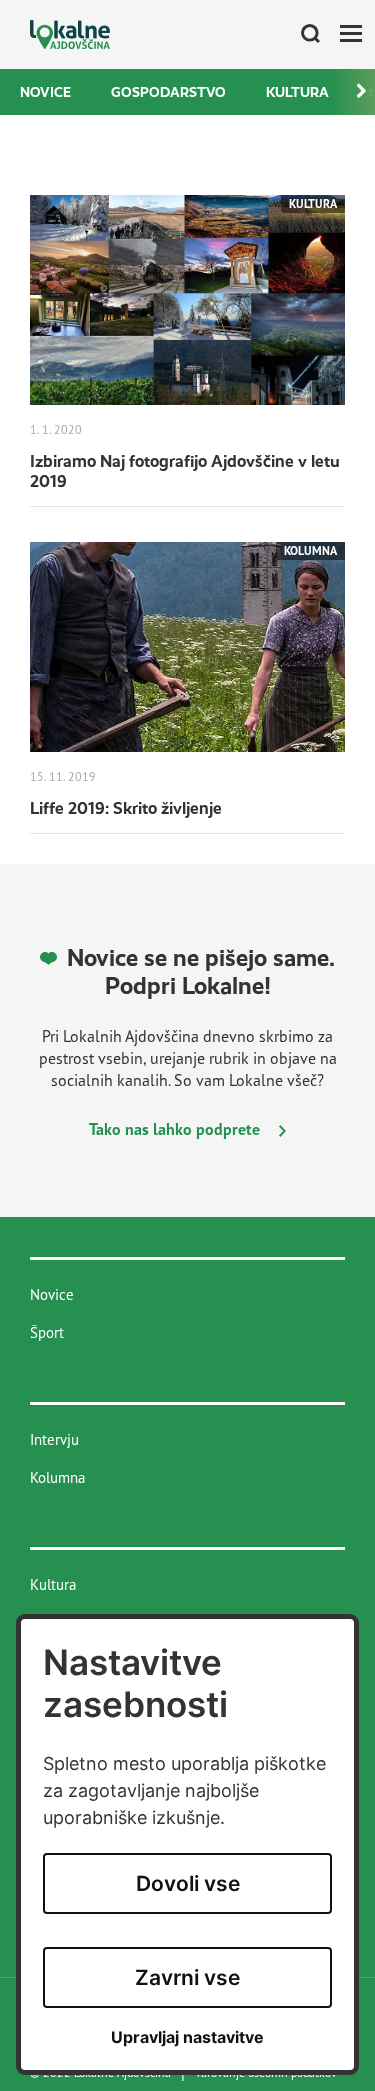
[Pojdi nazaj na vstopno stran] (70, 34)
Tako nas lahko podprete (176, 1129)
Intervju (54, 1439)
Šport (47, 1332)
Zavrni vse (187, 1977)
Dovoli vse (188, 1883)
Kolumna (57, 1477)
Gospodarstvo (168, 92)
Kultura (297, 92)
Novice (45, 92)
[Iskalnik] (303, 35)
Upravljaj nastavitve (187, 2037)
